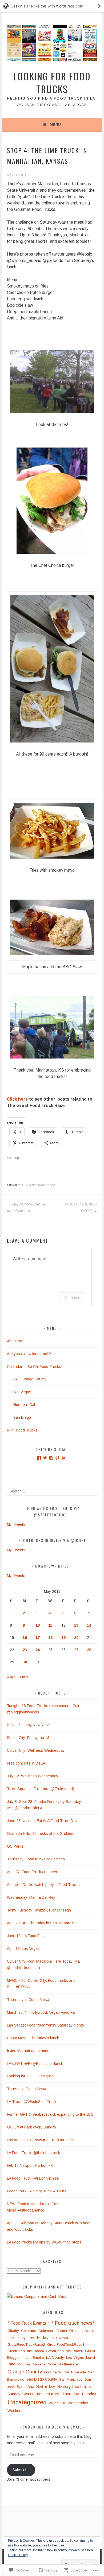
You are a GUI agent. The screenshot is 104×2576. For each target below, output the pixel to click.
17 (38, 1638)
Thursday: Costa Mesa (27, 2089)
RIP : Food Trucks (22, 1430)
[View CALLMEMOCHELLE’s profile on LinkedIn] (63, 1458)
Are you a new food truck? (29, 1354)
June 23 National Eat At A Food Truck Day (42, 1821)
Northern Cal (24, 1405)
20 (76, 1638)
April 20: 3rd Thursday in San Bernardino (42, 1923)
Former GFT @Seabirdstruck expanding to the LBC (50, 2114)
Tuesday (89, 2394)
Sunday (14, 2394)
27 (76, 1650)
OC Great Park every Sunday (32, 2127)
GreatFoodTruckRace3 (66, 2345)
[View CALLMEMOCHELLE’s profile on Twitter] (45, 1458)
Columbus (47, 2331)
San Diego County (42, 2379)
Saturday (46, 2387)
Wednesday (78, 2403)
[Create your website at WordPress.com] (52, 6)
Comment (73, 1297)
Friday (43, 2338)
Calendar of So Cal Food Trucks (34, 1367)
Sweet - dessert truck (41, 2394)
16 (25, 1638)
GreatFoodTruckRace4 (26, 2351)
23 (25, 1650)
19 (63, 1638)
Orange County (25, 2372)
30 (25, 1662)
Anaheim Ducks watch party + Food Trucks (43, 1885)
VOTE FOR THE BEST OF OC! (81, 1208)
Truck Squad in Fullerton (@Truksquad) (41, 1789)
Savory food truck (75, 2386)
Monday (24, 2364)
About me (15, 1341)
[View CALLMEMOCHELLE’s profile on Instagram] (51, 1458)
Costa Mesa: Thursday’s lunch (33, 2038)
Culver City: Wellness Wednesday (36, 1750)
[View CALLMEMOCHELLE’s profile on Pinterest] (57, 1458)
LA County (55, 2357)
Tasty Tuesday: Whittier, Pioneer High (39, 1910)
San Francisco (71, 2379)
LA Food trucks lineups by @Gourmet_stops (44, 2242)
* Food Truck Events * (28, 2323)
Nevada (39, 2364)
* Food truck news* (73, 2323)
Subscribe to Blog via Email (52, 2427)
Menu (55, 125)
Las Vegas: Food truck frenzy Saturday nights (46, 2025)
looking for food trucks (52, 82)
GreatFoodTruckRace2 (39, 1185)
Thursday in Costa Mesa (28, 2000)
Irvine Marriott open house (29, 2051)
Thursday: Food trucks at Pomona (36, 1859)
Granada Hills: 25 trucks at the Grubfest (41, 1833)
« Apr (11, 1677)
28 (89, 1650)
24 (38, 1650)
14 (89, 1625)
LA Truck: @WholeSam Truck (32, 2102)
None (52, 2364)
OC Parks (15, 1846)
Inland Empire (33, 2358)
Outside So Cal (57, 2372)
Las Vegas (22, 1392)
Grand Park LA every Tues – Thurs (37, 2191)
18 (50, 1638)
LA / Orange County (30, 1379)
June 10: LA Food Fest (26, 1936)
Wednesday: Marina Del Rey (31, 1897)
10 (38, 1625)
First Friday (17, 2338)
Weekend (15, 2411)
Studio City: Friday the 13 (28, 1738)
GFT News (59, 2338)
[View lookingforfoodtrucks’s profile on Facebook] (39, 1458)
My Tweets (16, 1524)
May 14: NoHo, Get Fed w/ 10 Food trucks (27, 1208)
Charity (13, 2331)
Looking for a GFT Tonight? (30, 2076)
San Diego (22, 1417)
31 (38, 1662)
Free (31, 2338)
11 (50, 1625)
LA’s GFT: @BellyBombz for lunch (35, 2064)
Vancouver (57, 2403)
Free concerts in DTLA (26, 1763)
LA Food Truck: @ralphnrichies (33, 2178)
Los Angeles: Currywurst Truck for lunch (41, 2140)
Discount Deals (82, 2331)
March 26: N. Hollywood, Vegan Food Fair (42, 2012)
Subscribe (21, 2470)
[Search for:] (52, 1491)
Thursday (70, 2394)
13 (76, 1625)
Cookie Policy (18, 2555)
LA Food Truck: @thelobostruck (33, 2153)
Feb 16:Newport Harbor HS (30, 2165)
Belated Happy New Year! (29, 1725)
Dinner (62, 2331)
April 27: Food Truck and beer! (33, 1872)
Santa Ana (25, 2387)
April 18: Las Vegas (24, 1949)
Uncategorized (27, 2402)
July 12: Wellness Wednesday (33, 1776)
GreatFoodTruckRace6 (64, 2351)
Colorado (29, 2331)
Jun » (24, 1677)
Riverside (79, 2372)
